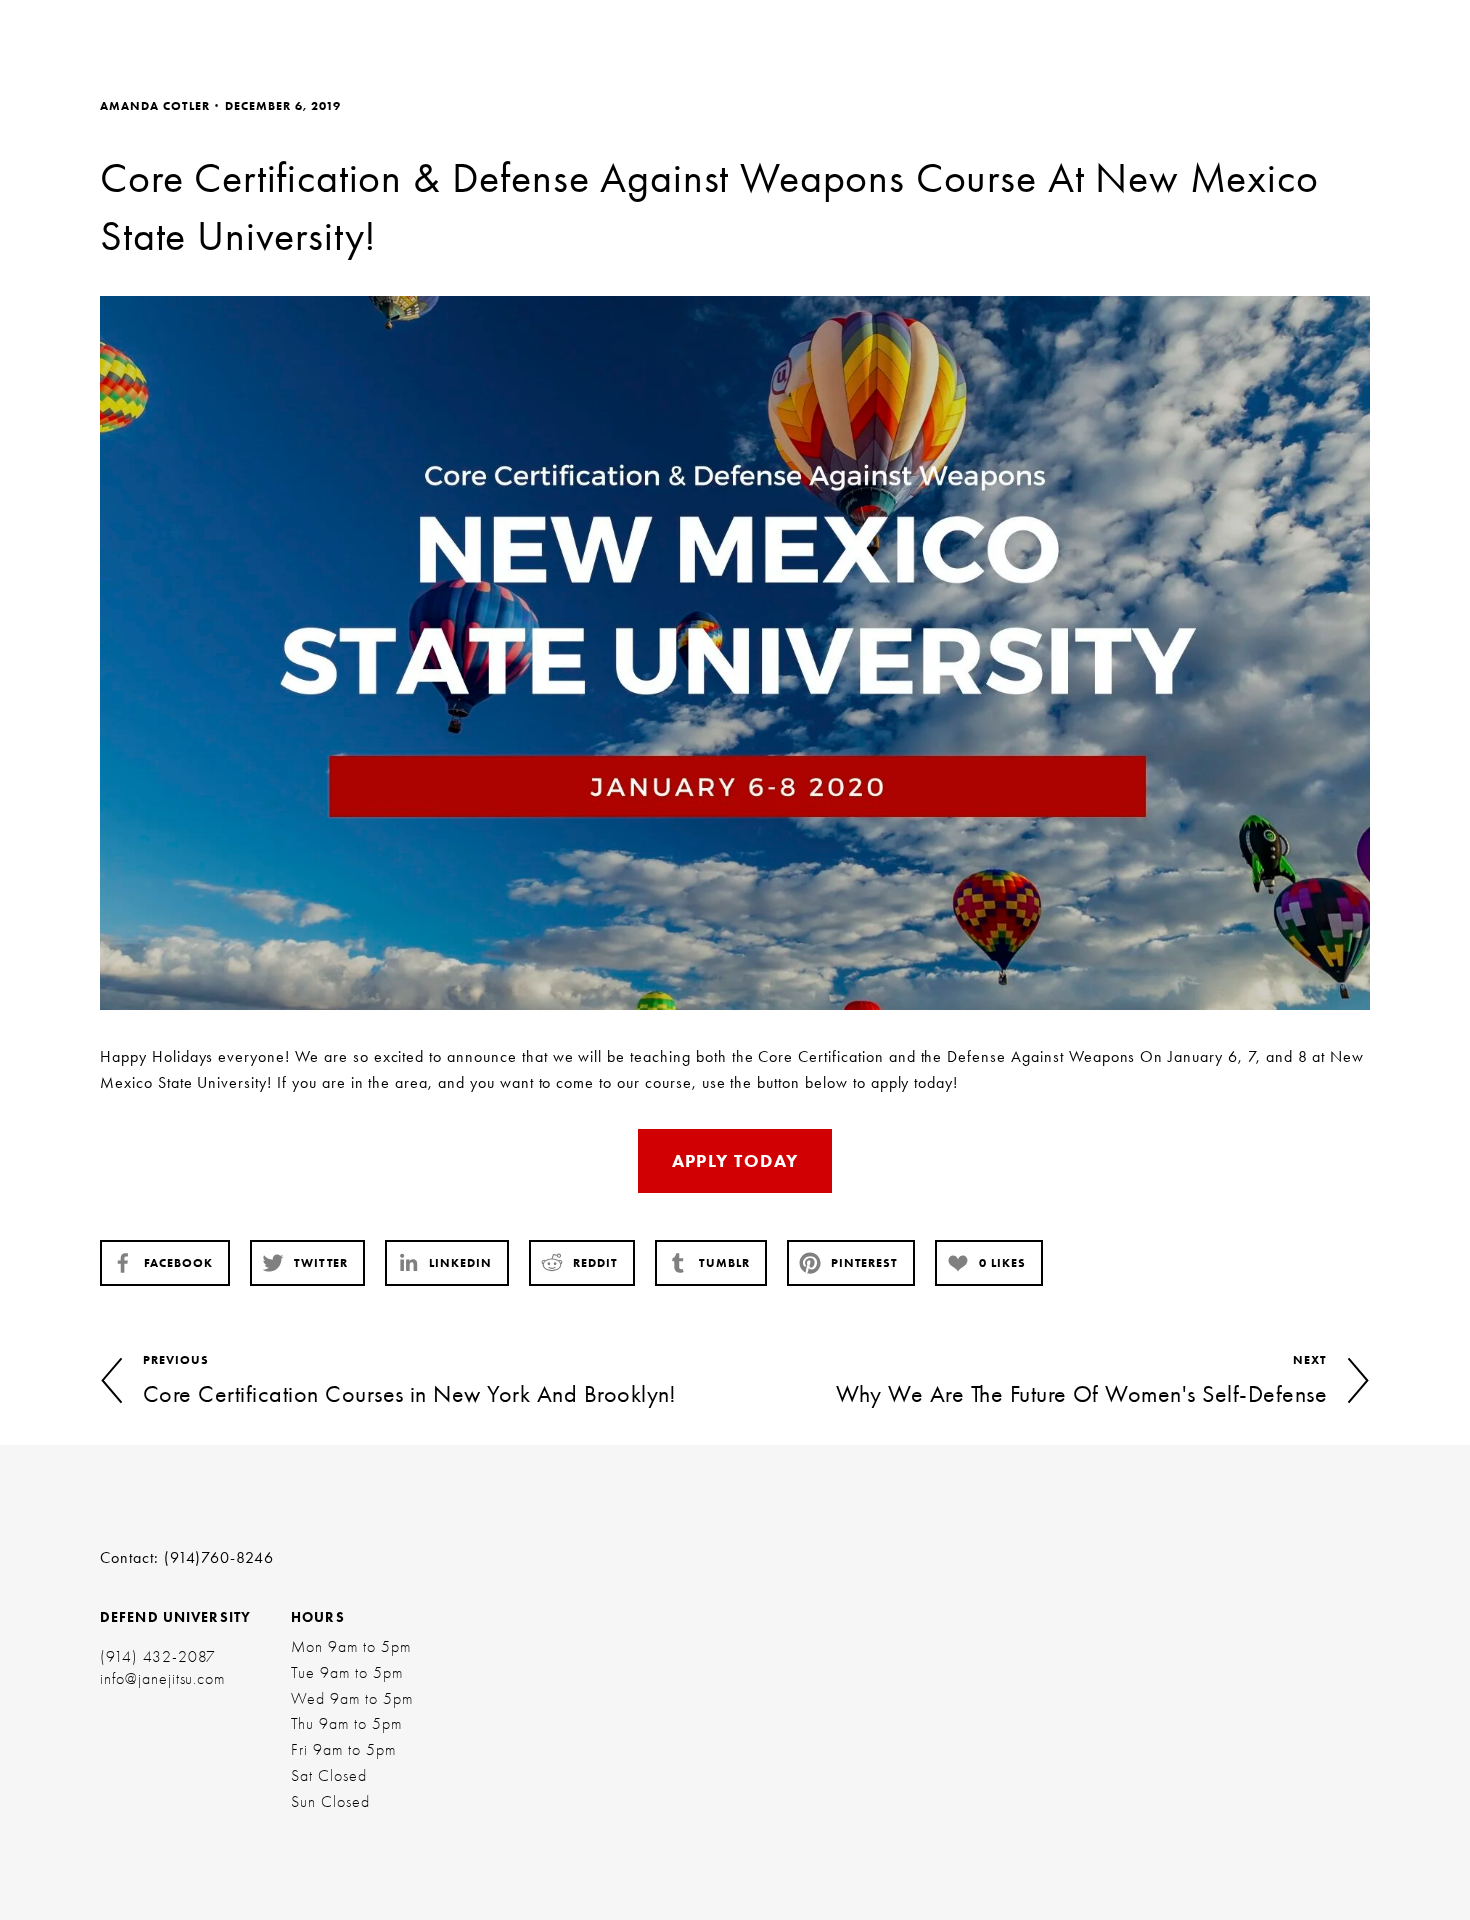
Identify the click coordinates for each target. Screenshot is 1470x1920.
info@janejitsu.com (162, 1679)
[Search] (294, 32)
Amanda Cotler (154, 105)
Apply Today (735, 1161)
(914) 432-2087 (158, 1657)
